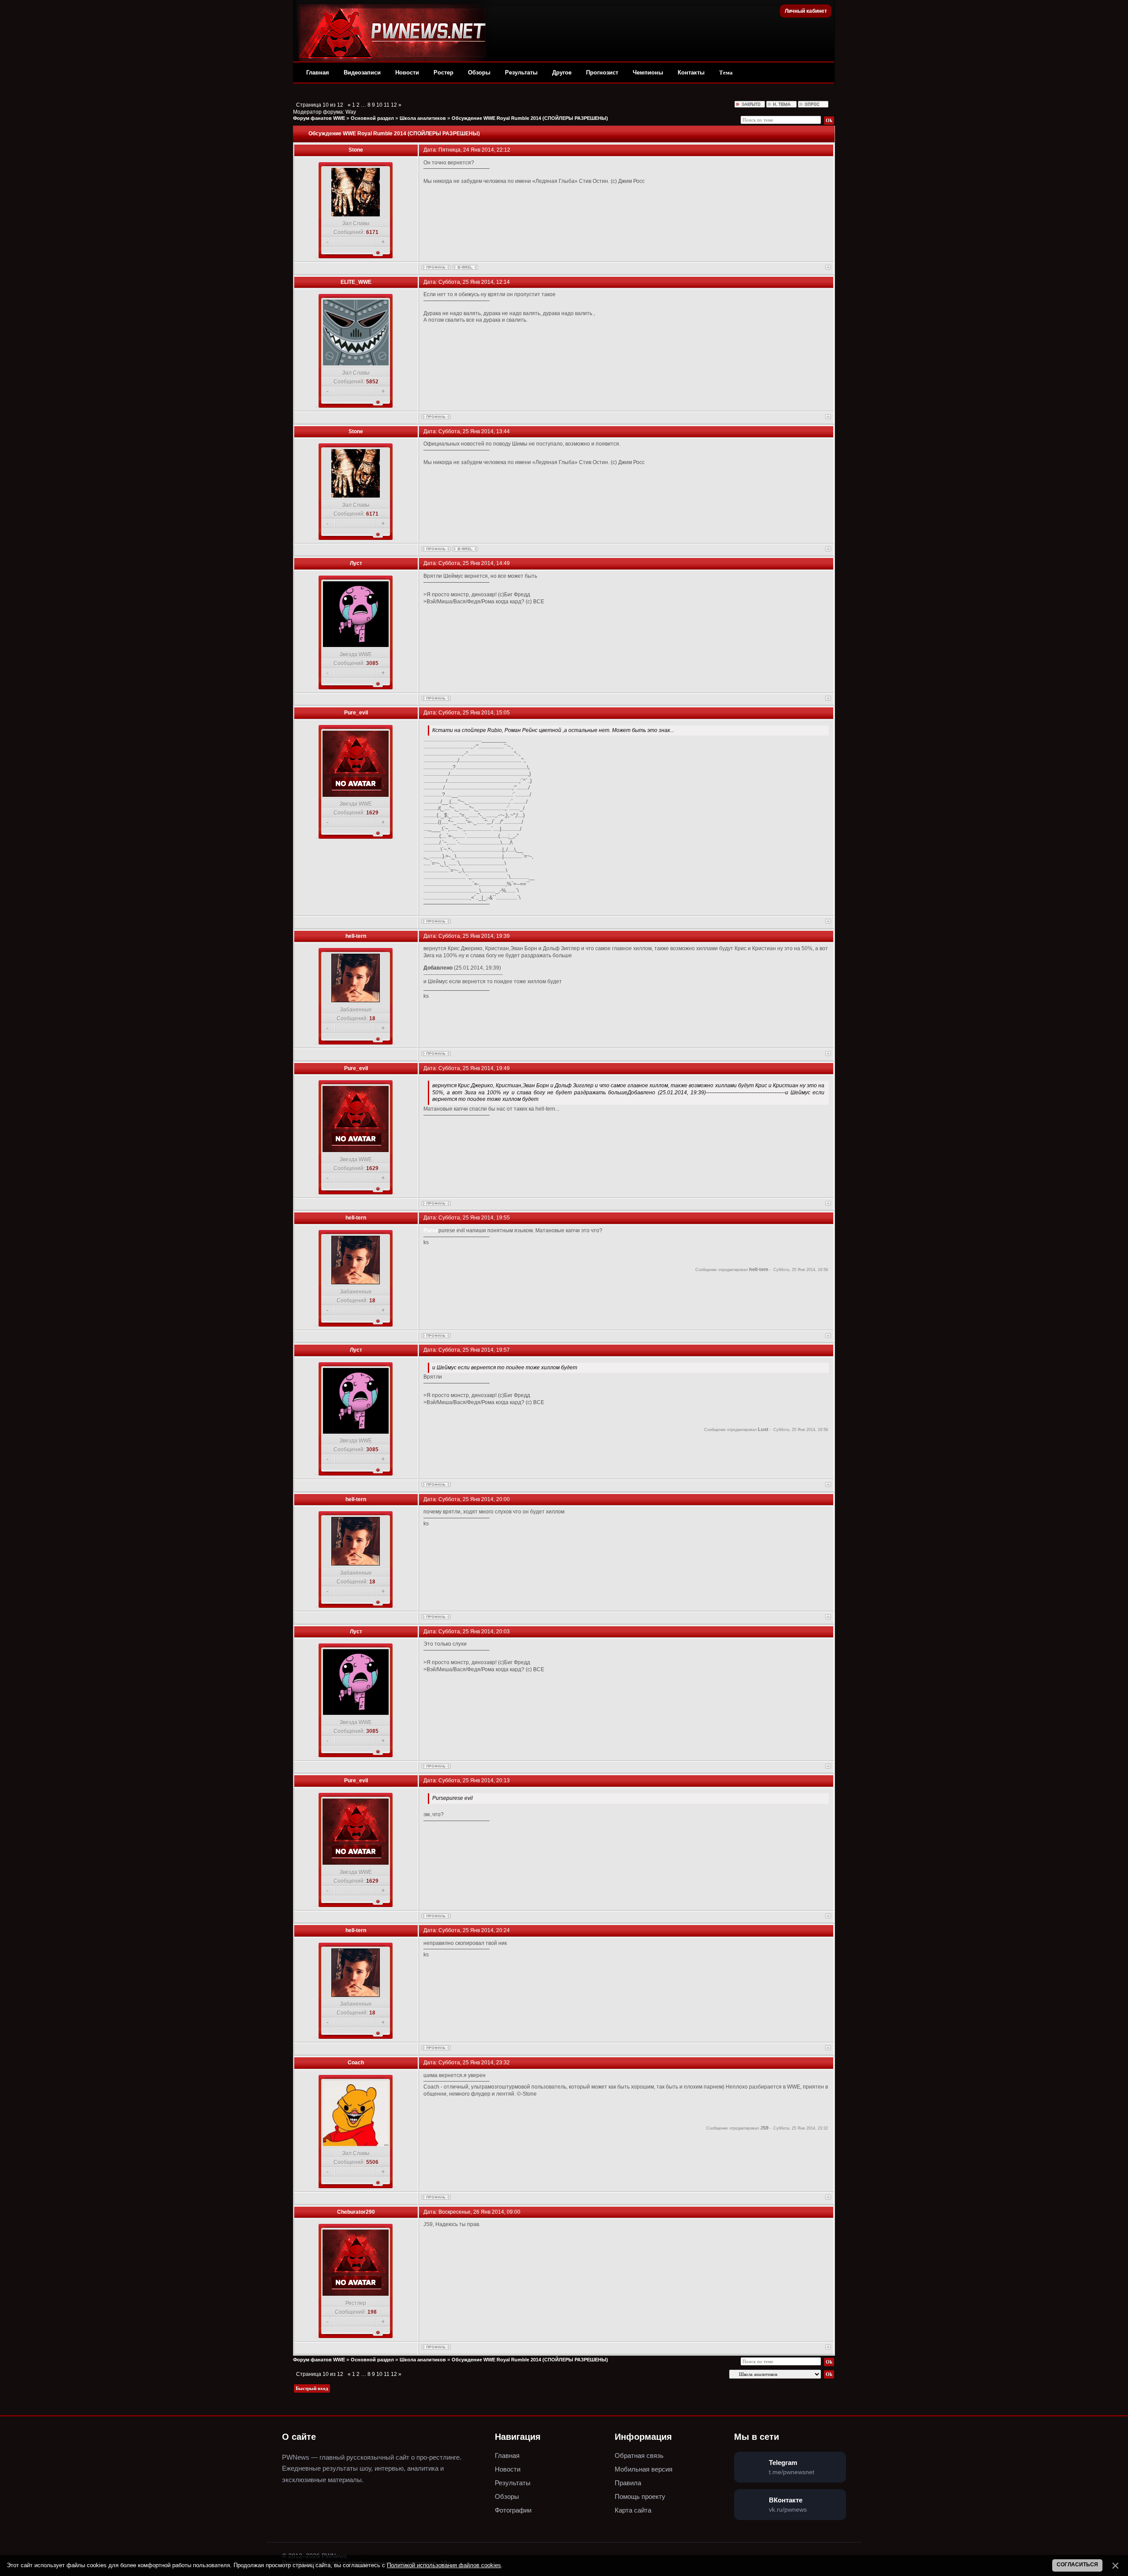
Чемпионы (648, 72)
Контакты (691, 72)
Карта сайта (633, 2510)
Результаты (521, 72)
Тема (726, 72)
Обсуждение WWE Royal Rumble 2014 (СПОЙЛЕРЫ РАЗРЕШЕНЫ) (530, 118)
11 (387, 105)
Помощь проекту (640, 2496)
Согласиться (1077, 2565)
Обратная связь (639, 2455)
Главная (318, 72)
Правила (628, 2483)
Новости (407, 72)
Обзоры (479, 72)
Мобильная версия (644, 2469)
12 (394, 105)
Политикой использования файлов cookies (444, 2565)
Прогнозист (602, 72)
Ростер (443, 72)
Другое (562, 72)
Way (351, 112)
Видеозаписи (362, 72)
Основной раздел (372, 118)
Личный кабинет (806, 11)
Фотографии (513, 2510)
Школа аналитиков (423, 118)
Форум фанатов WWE (319, 118)
